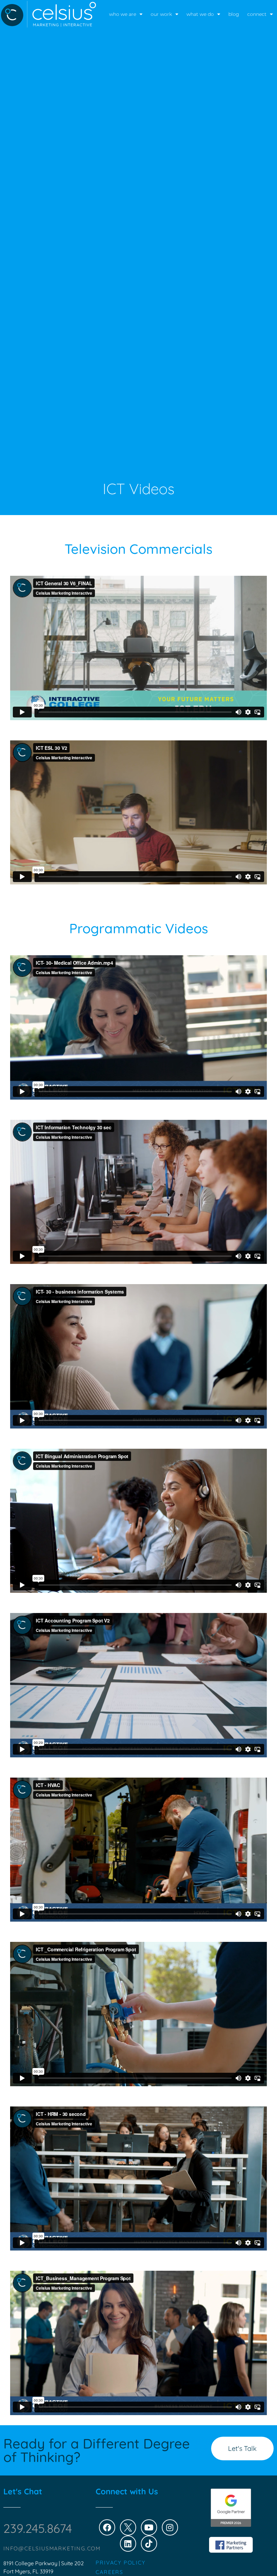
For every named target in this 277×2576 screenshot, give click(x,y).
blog (234, 14)
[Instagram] (170, 2527)
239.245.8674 (38, 2528)
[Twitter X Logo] (128, 2527)
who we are (123, 14)
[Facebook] (107, 2527)
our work (161, 14)
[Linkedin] (128, 2544)
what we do (200, 14)
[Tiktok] (149, 2544)
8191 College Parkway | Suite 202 (44, 2563)
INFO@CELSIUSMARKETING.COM (52, 2548)
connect (257, 14)
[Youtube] (149, 2527)
